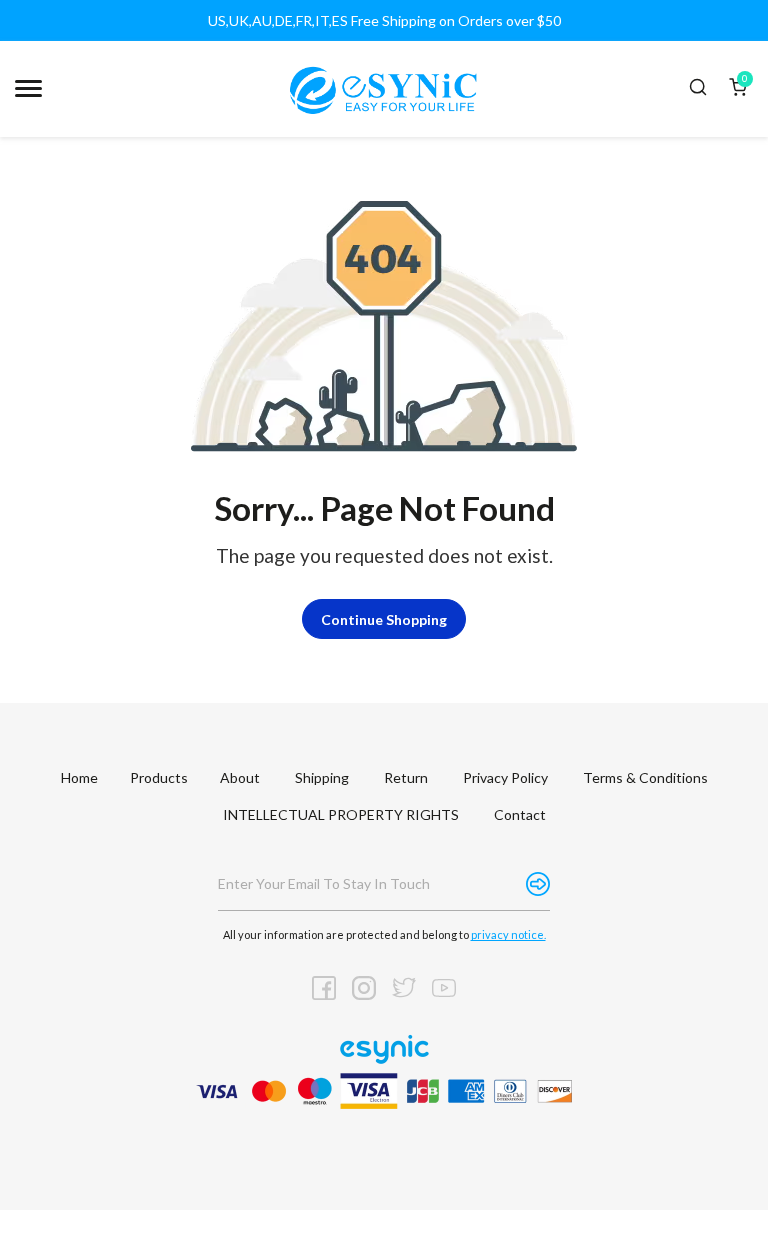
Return (406, 777)
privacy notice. (508, 934)
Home (79, 777)
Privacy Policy (505, 777)
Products (159, 777)
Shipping (322, 777)
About (240, 777)
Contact (520, 814)
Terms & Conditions (645, 777)
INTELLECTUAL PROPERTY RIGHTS (341, 814)
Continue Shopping (384, 619)
